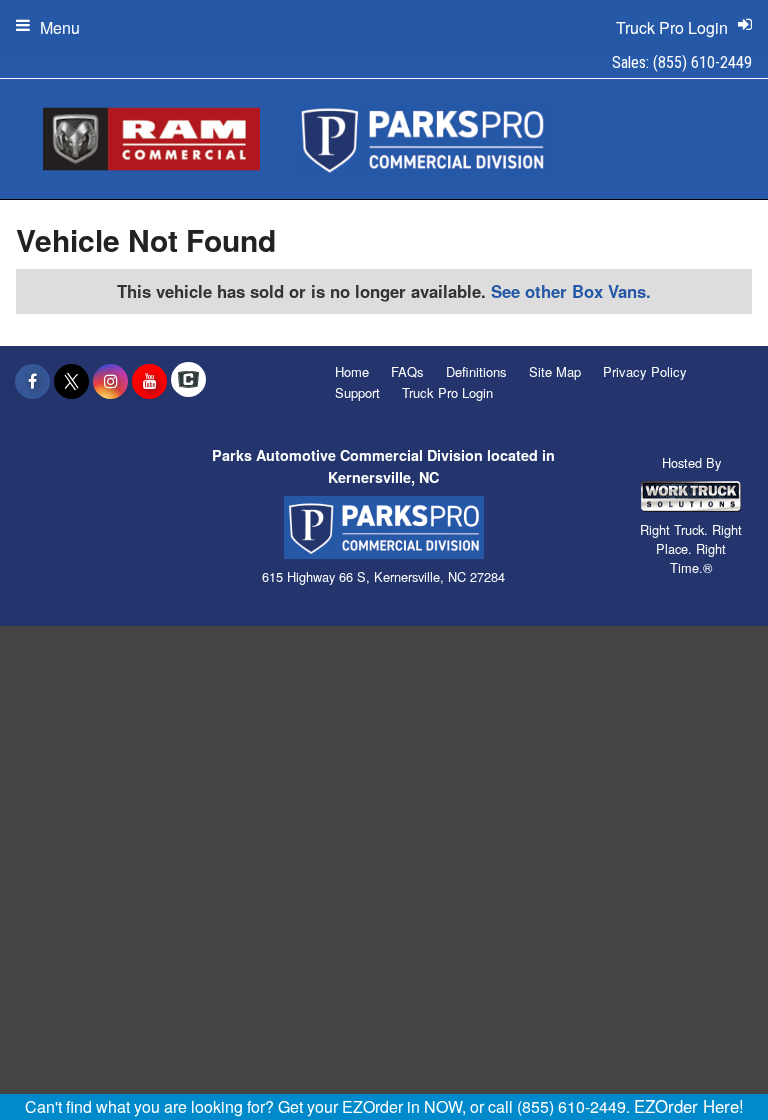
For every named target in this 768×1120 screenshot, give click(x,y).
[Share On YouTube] (149, 381)
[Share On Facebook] (32, 381)
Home (352, 371)
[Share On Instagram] (110, 381)
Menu (60, 27)
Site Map (555, 371)
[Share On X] (71, 381)
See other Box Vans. (571, 291)
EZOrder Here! (689, 1106)
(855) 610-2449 (702, 62)
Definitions (476, 371)
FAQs (407, 371)
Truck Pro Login (447, 392)
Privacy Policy (645, 371)
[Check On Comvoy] (188, 381)
